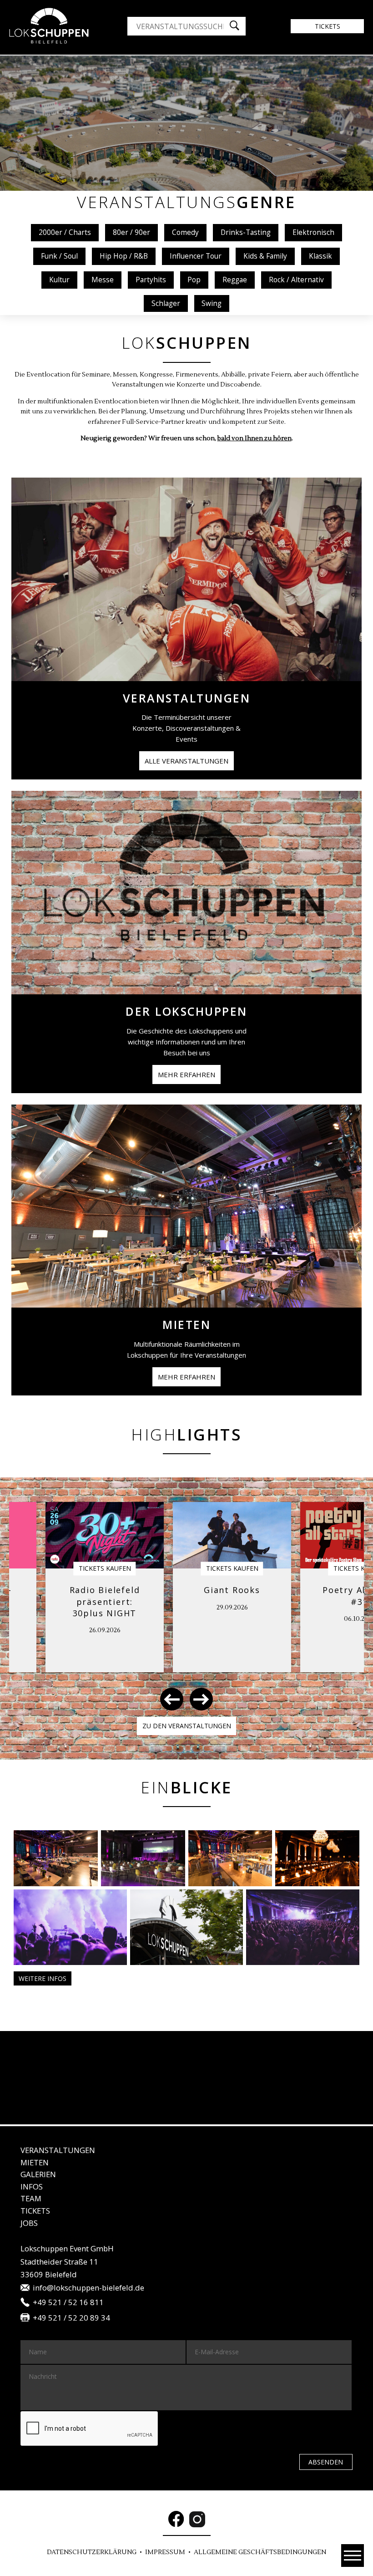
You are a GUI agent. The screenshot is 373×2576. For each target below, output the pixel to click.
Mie (35, 2162)
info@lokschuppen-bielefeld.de (88, 2288)
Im (165, 2552)
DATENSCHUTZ (92, 2552)
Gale (38, 2174)
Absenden (326, 2462)
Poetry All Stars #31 (241, 1596)
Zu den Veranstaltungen (187, 1726)
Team (31, 2198)
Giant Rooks (114, 1590)
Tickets (328, 26)
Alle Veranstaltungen (186, 761)
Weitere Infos (43, 1978)
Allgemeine (260, 2552)
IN (32, 2187)
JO (29, 2223)
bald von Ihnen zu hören (255, 438)
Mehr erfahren (186, 1074)
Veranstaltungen (58, 2150)
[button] (172, 1699)
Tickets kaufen (114, 1568)
